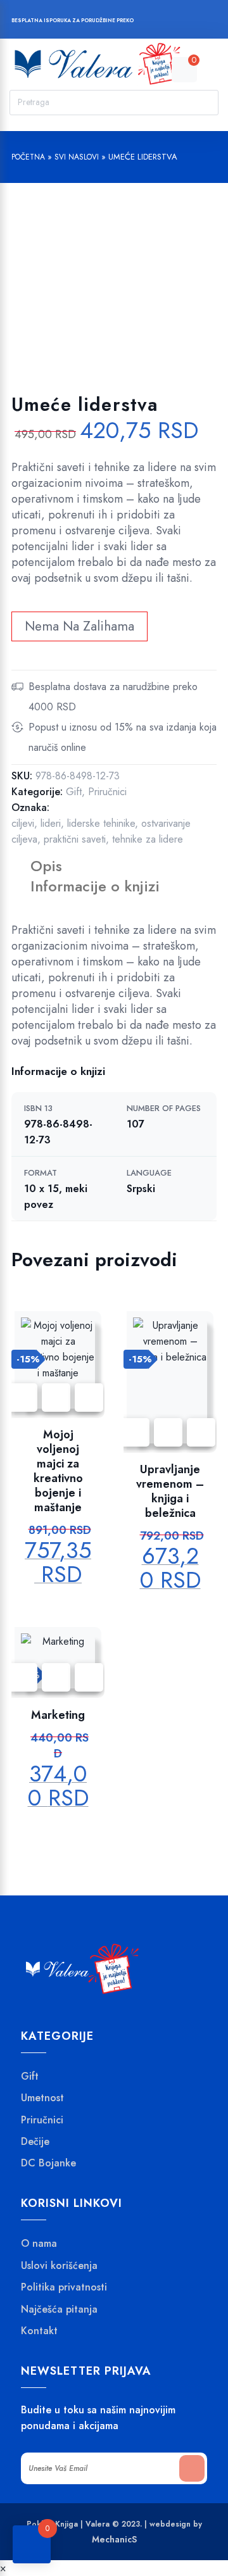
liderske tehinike (101, 823)
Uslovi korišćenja (59, 2266)
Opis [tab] (46, 866)
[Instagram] (174, 22)
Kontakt (39, 2331)
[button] (89, 1398)
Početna (28, 157)
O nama (39, 2244)
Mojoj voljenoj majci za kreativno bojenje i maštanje (58, 1471)
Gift (74, 792)
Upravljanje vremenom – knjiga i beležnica (170, 1492)
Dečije (35, 2142)
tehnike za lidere (148, 839)
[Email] (198, 22)
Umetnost (42, 2098)
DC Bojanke (48, 2163)
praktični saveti (75, 839)
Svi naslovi (77, 157)
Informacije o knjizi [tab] (95, 886)
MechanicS (114, 2539)
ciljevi (23, 823)
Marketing (58, 1715)
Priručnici (107, 792)
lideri (51, 823)
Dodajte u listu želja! (56, 1398)
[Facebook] (150, 22)
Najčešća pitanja (59, 2309)
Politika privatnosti (64, 2287)
